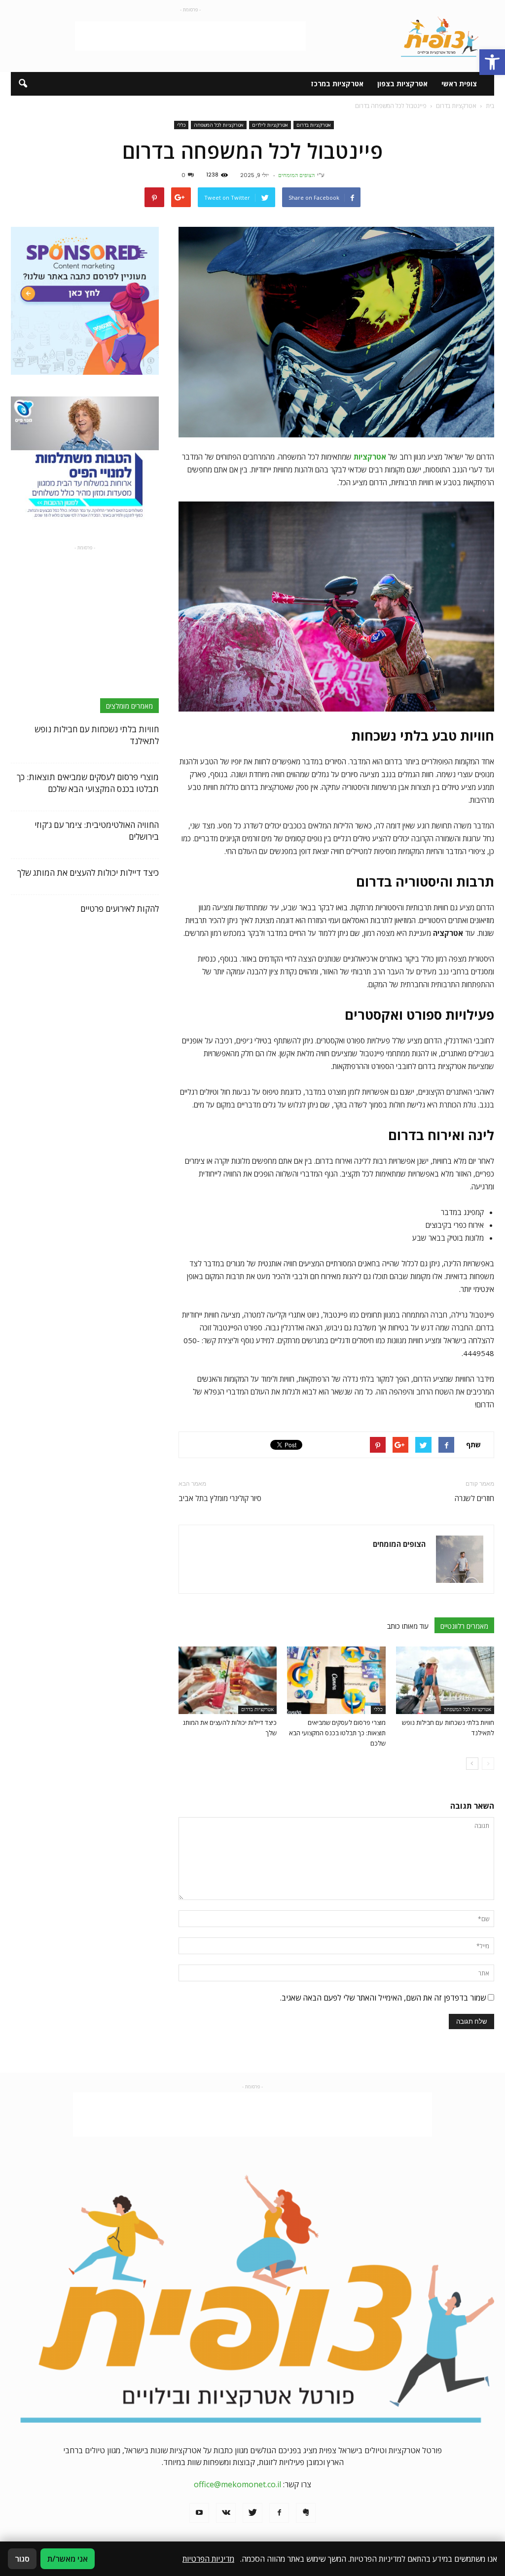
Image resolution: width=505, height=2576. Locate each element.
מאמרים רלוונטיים (464, 1626)
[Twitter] (252, 2513)
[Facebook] (279, 2513)
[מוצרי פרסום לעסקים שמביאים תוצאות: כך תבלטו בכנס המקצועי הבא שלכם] (336, 1680)
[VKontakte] (226, 2513)
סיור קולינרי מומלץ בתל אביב (220, 1498)
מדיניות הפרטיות (208, 2559)
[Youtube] (199, 2513)
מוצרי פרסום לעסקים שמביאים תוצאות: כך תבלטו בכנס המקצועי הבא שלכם (337, 1733)
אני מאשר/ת (68, 2559)
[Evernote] (306, 2513)
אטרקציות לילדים (270, 125)
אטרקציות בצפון (402, 84)
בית (490, 106)
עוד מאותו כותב (408, 1626)
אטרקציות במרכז (337, 84)
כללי (181, 125)
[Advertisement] (190, 36)
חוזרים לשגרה (474, 1498)
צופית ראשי (459, 84)
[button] (492, 62)
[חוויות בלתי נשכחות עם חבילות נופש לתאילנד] (445, 1680)
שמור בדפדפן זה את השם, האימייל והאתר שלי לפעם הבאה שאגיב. (383, 1998)
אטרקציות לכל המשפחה (219, 125)
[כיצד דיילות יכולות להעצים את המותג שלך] (228, 1680)
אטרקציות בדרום (314, 125)
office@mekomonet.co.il (237, 2484)
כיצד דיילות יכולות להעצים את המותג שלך (88, 873)
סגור (22, 2559)
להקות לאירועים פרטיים (120, 909)
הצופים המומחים (296, 175)
